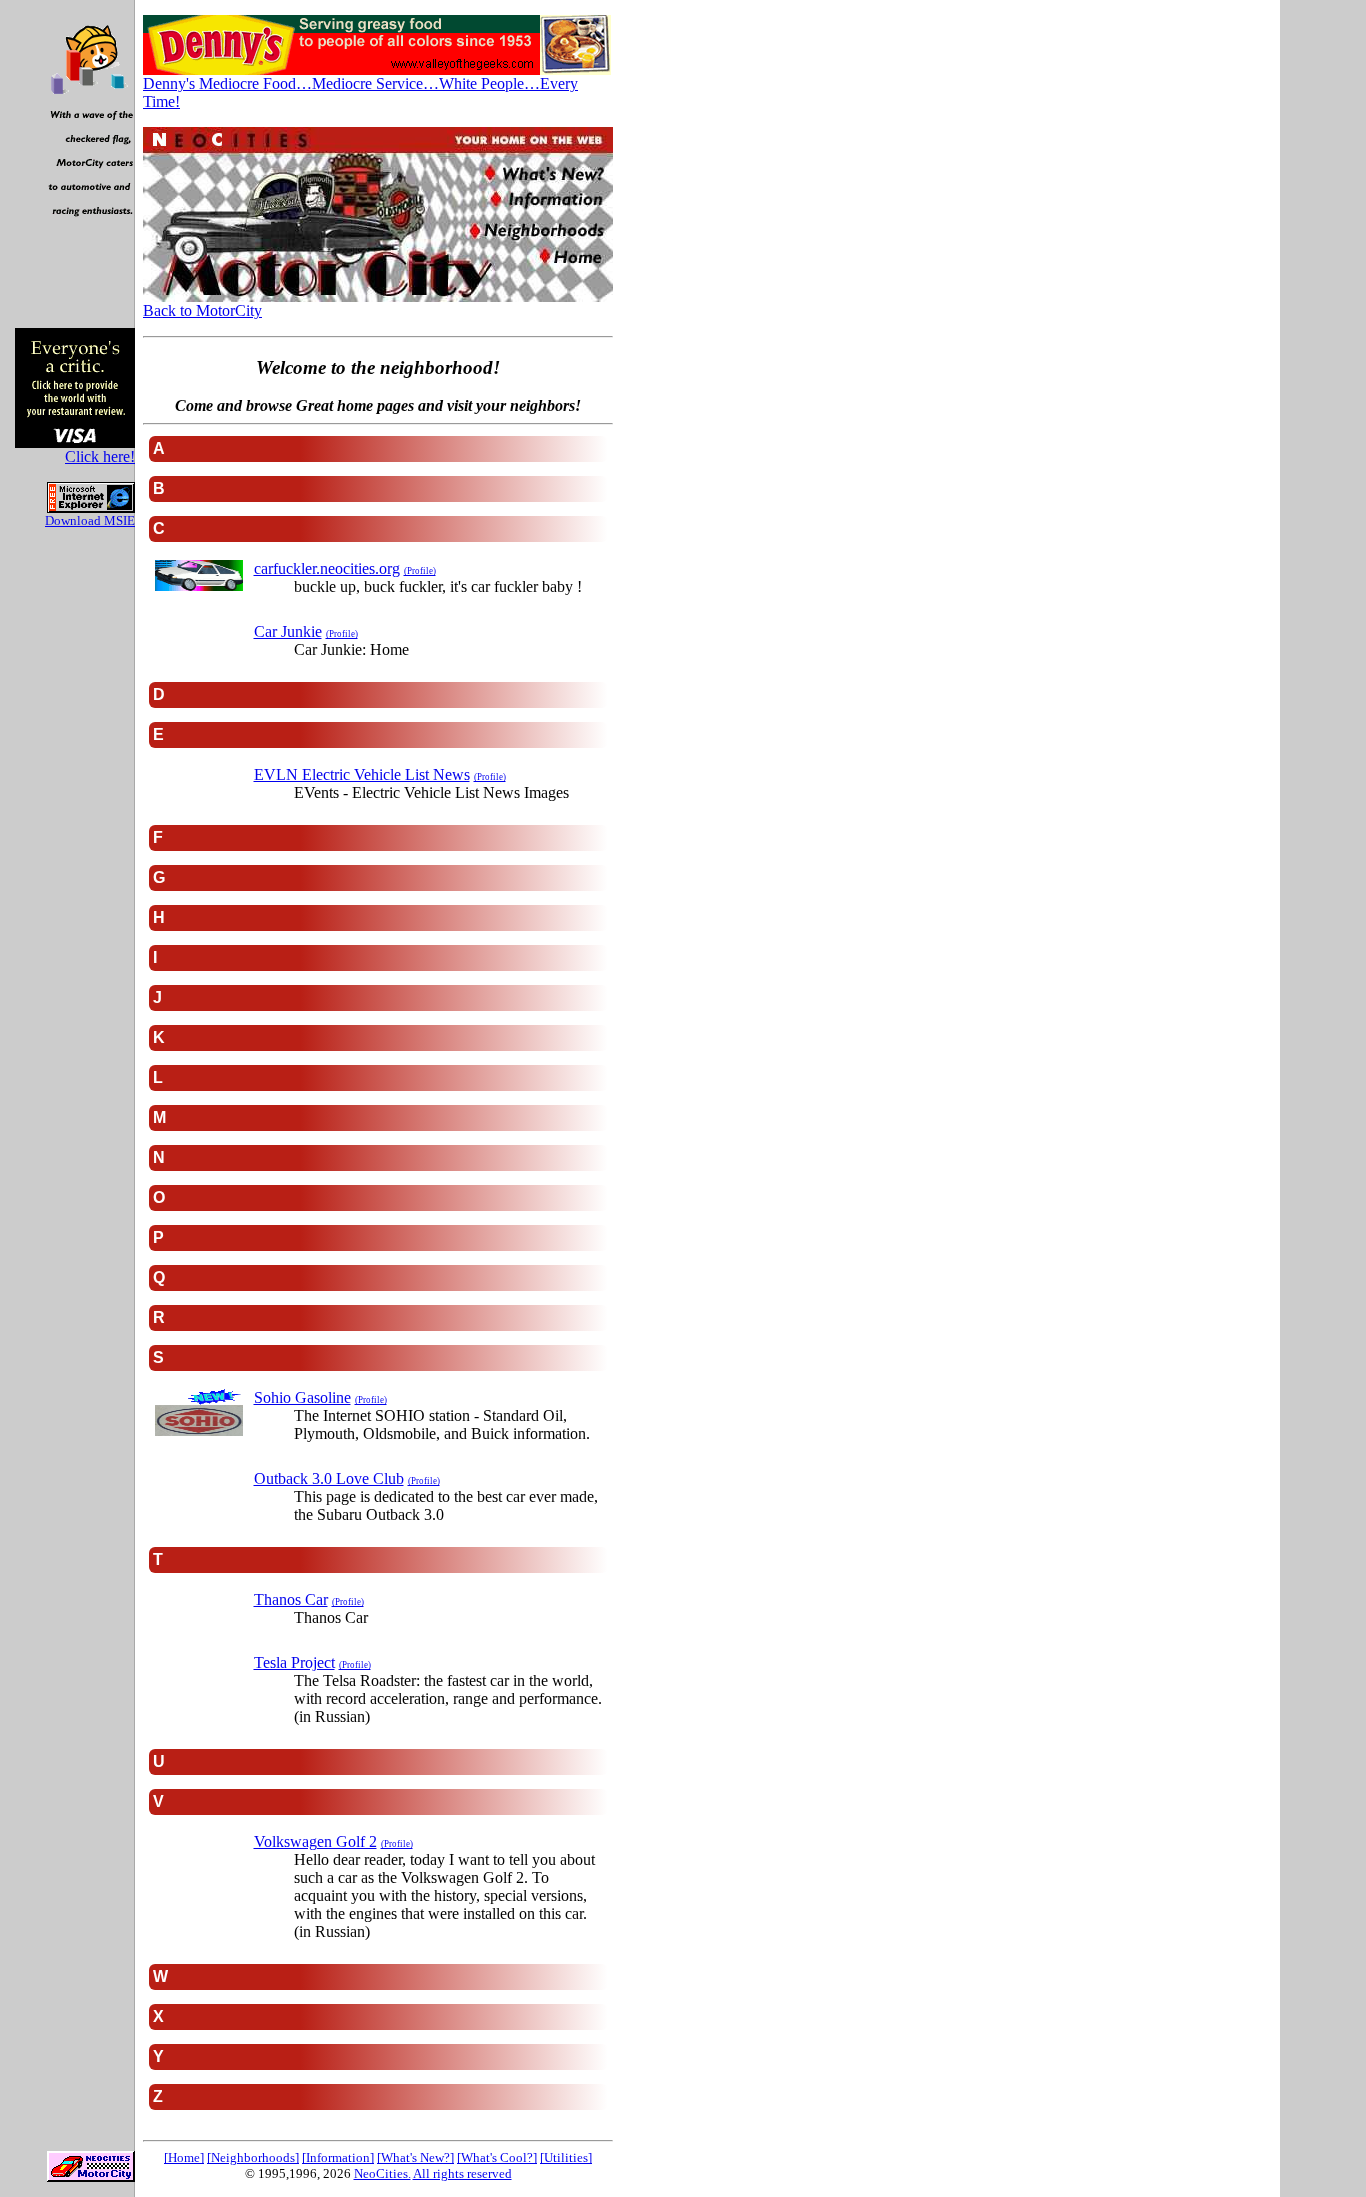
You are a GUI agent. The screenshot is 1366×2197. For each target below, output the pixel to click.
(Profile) (420, 571)
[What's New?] (415, 2157)
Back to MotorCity (202, 310)
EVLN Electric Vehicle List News (362, 774)
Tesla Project (294, 1662)
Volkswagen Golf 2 (315, 1841)
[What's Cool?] (497, 2157)
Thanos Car (291, 1599)
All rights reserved (462, 2173)
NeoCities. (382, 2173)
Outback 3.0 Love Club (329, 1478)
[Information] (338, 2157)
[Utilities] (566, 2157)
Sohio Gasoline (302, 1397)
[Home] (184, 2157)
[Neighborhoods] (253, 2157)
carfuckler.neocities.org (327, 568)
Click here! (100, 456)
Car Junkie (288, 631)
